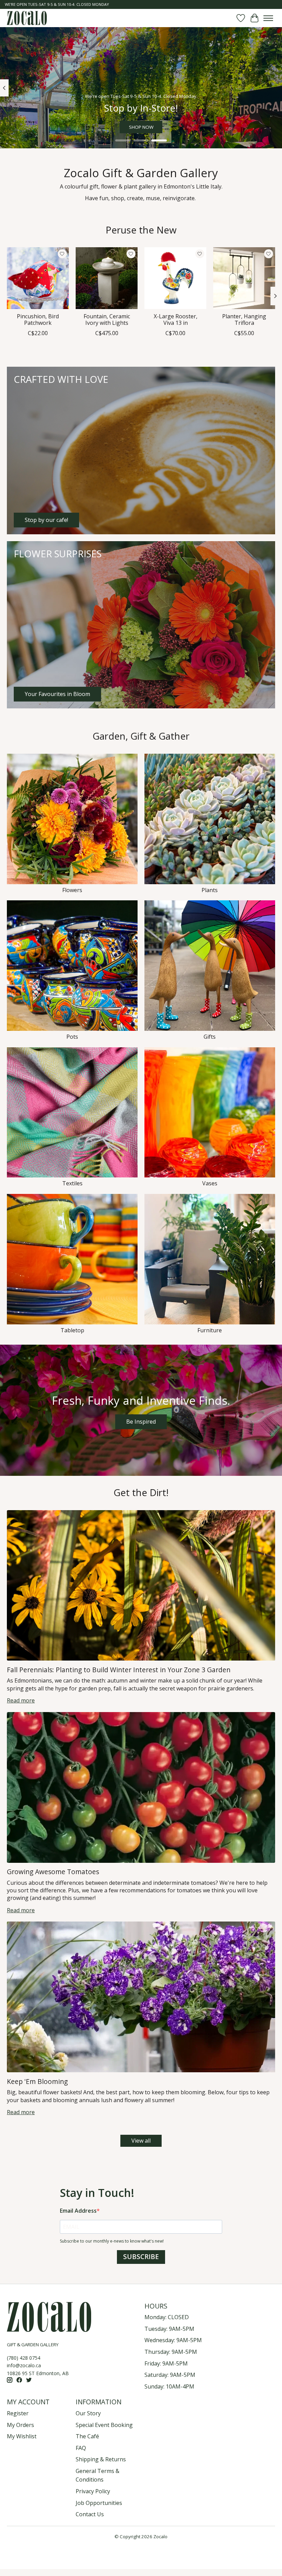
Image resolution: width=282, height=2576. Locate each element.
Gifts (210, 1037)
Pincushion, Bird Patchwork (38, 320)
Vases (210, 1183)
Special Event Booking (104, 2425)
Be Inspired (141, 1422)
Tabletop (72, 1330)
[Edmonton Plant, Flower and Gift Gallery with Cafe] (27, 18)
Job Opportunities (99, 2503)
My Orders (20, 2425)
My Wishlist (22, 2436)
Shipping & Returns (101, 2459)
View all (141, 2141)
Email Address (78, 2211)
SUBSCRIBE (141, 2257)
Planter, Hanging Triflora (244, 320)
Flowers (72, 890)
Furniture (210, 1330)
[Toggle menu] (268, 18)
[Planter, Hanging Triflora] (244, 278)
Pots (72, 1037)
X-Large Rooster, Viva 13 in (176, 320)
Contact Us (90, 2514)
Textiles (72, 1183)
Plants (210, 890)
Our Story (88, 2413)
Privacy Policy (93, 2491)
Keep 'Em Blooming (37, 2081)
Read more (21, 1700)
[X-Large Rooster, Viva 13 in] (175, 278)
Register (18, 2413)
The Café (87, 2436)
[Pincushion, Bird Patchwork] (38, 278)
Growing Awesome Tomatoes (53, 1872)
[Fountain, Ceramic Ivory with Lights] (107, 278)
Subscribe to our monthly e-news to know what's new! (112, 2241)
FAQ (81, 2448)
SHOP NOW (141, 127)
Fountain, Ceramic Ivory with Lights (107, 320)
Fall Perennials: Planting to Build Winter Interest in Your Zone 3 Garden (119, 1670)
